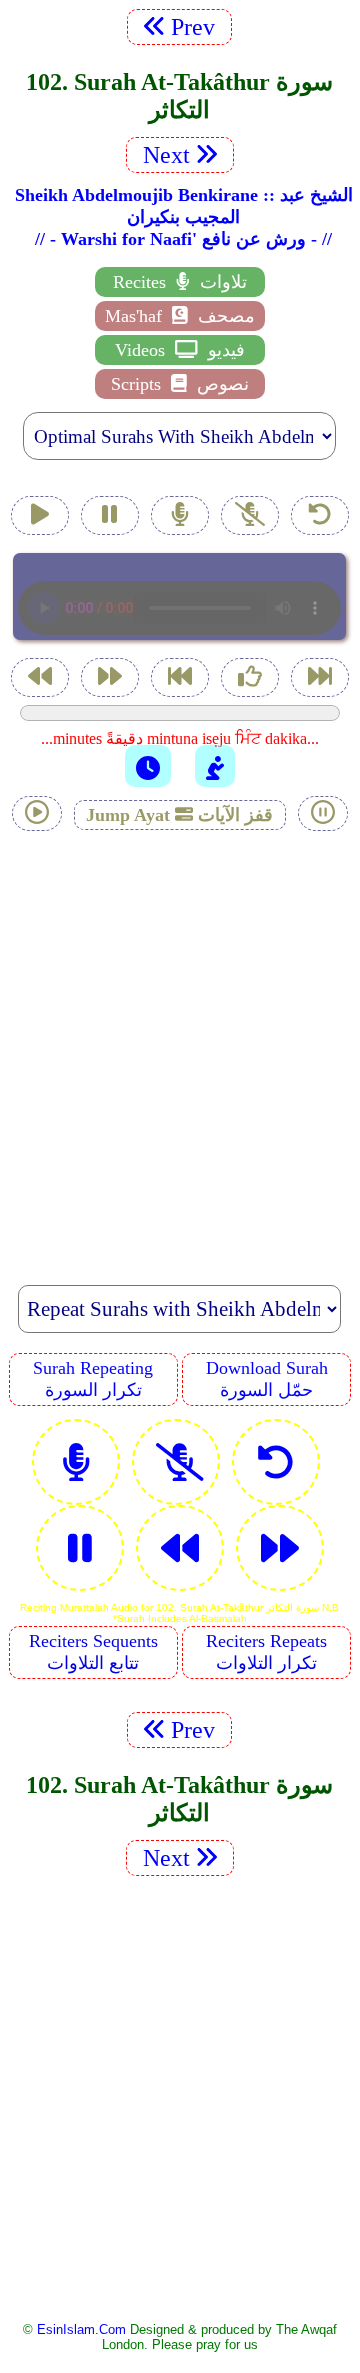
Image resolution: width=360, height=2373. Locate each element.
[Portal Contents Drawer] (182, 679)
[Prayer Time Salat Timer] (215, 766)
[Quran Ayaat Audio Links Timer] (148, 766)
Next (163, 155)
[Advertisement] (180, 1047)
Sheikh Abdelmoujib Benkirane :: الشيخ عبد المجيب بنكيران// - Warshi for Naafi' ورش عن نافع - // (184, 217)
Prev (196, 27)
